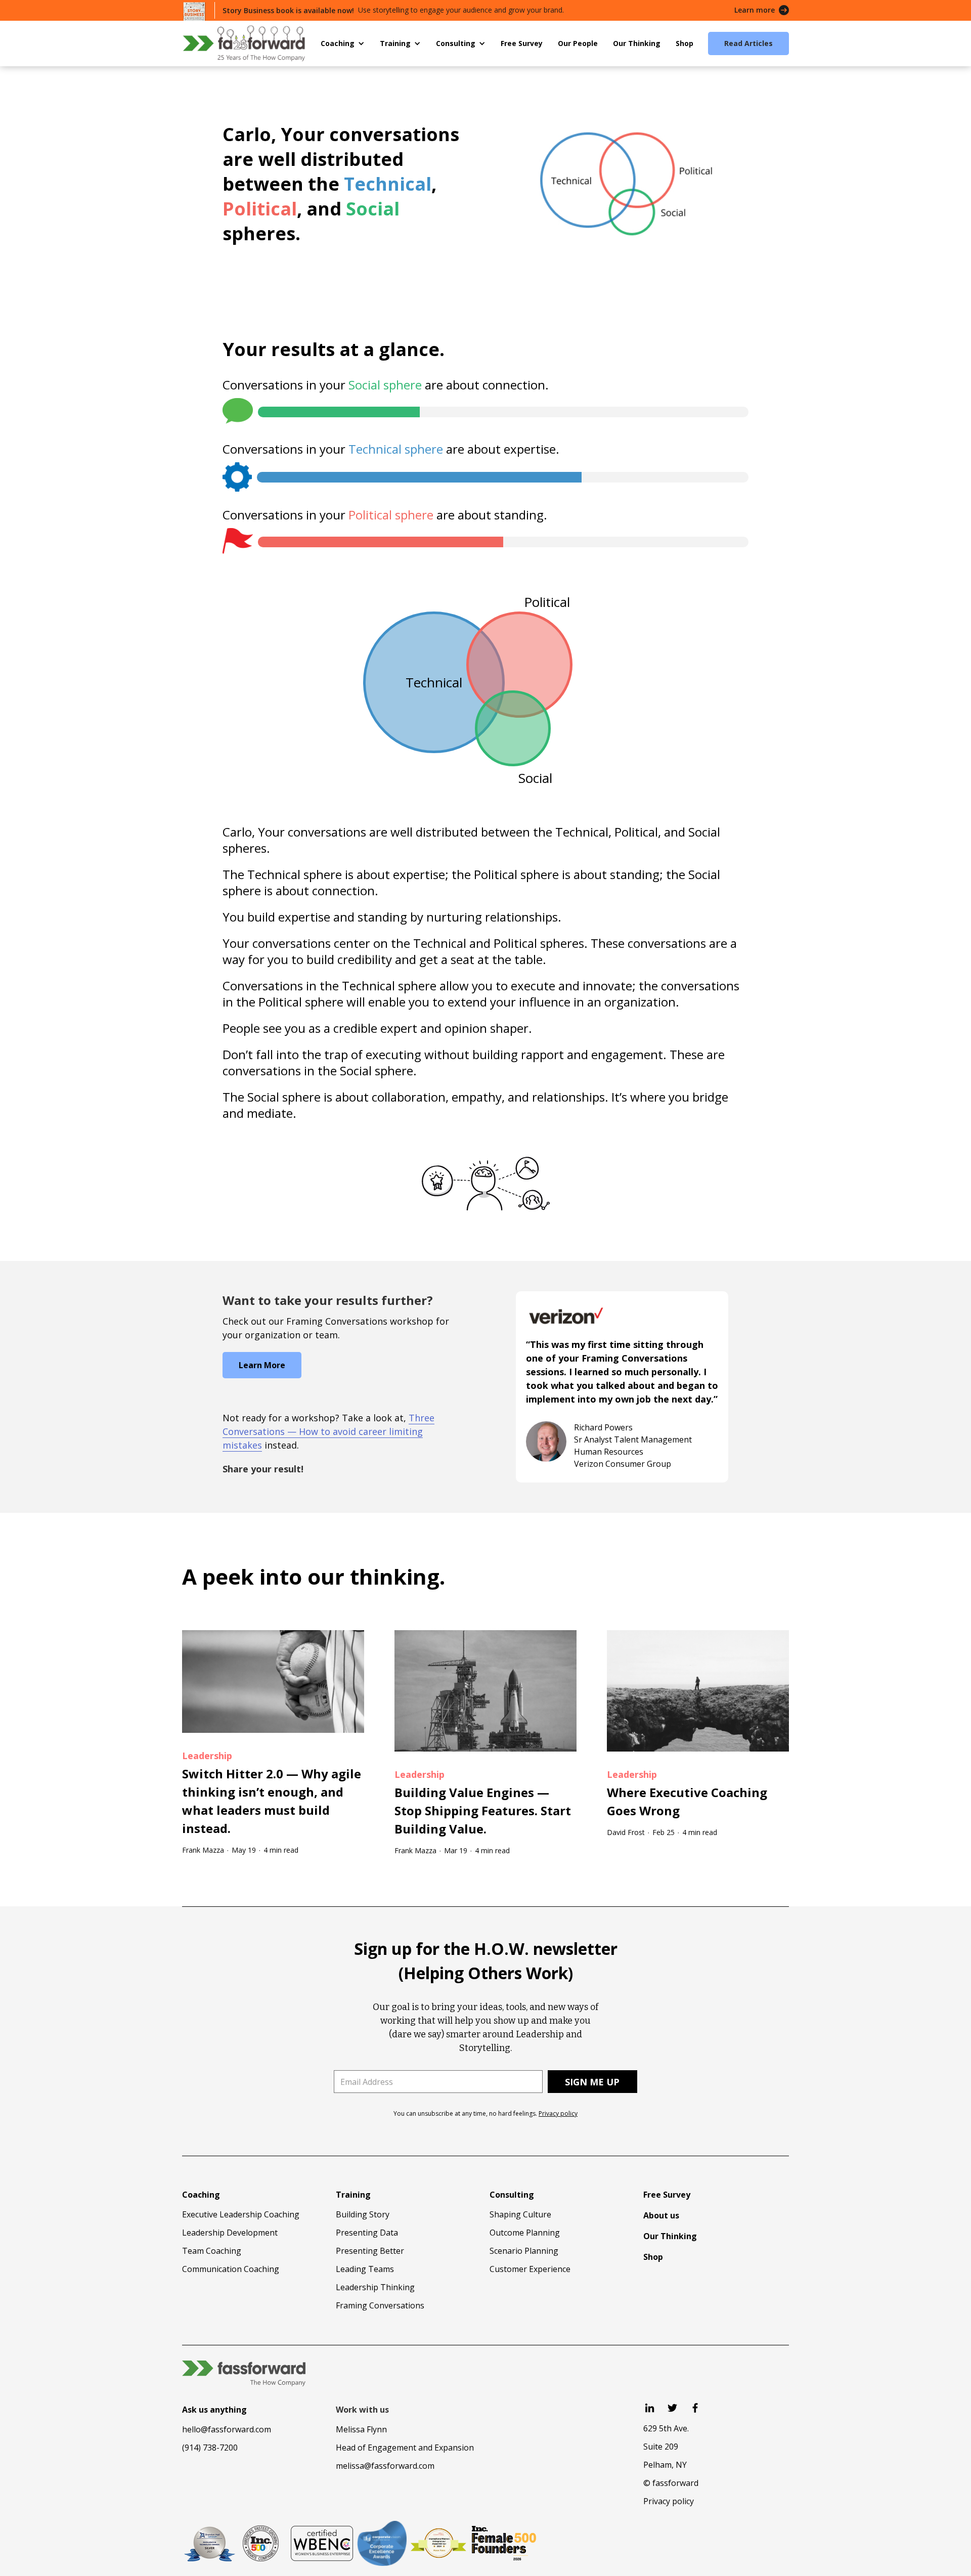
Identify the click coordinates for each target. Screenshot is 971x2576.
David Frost (626, 1832)
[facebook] (695, 2408)
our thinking (373, 1576)
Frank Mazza (203, 1850)
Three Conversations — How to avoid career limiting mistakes (328, 1431)
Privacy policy (558, 2113)
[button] (343, 43)
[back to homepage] (244, 43)
